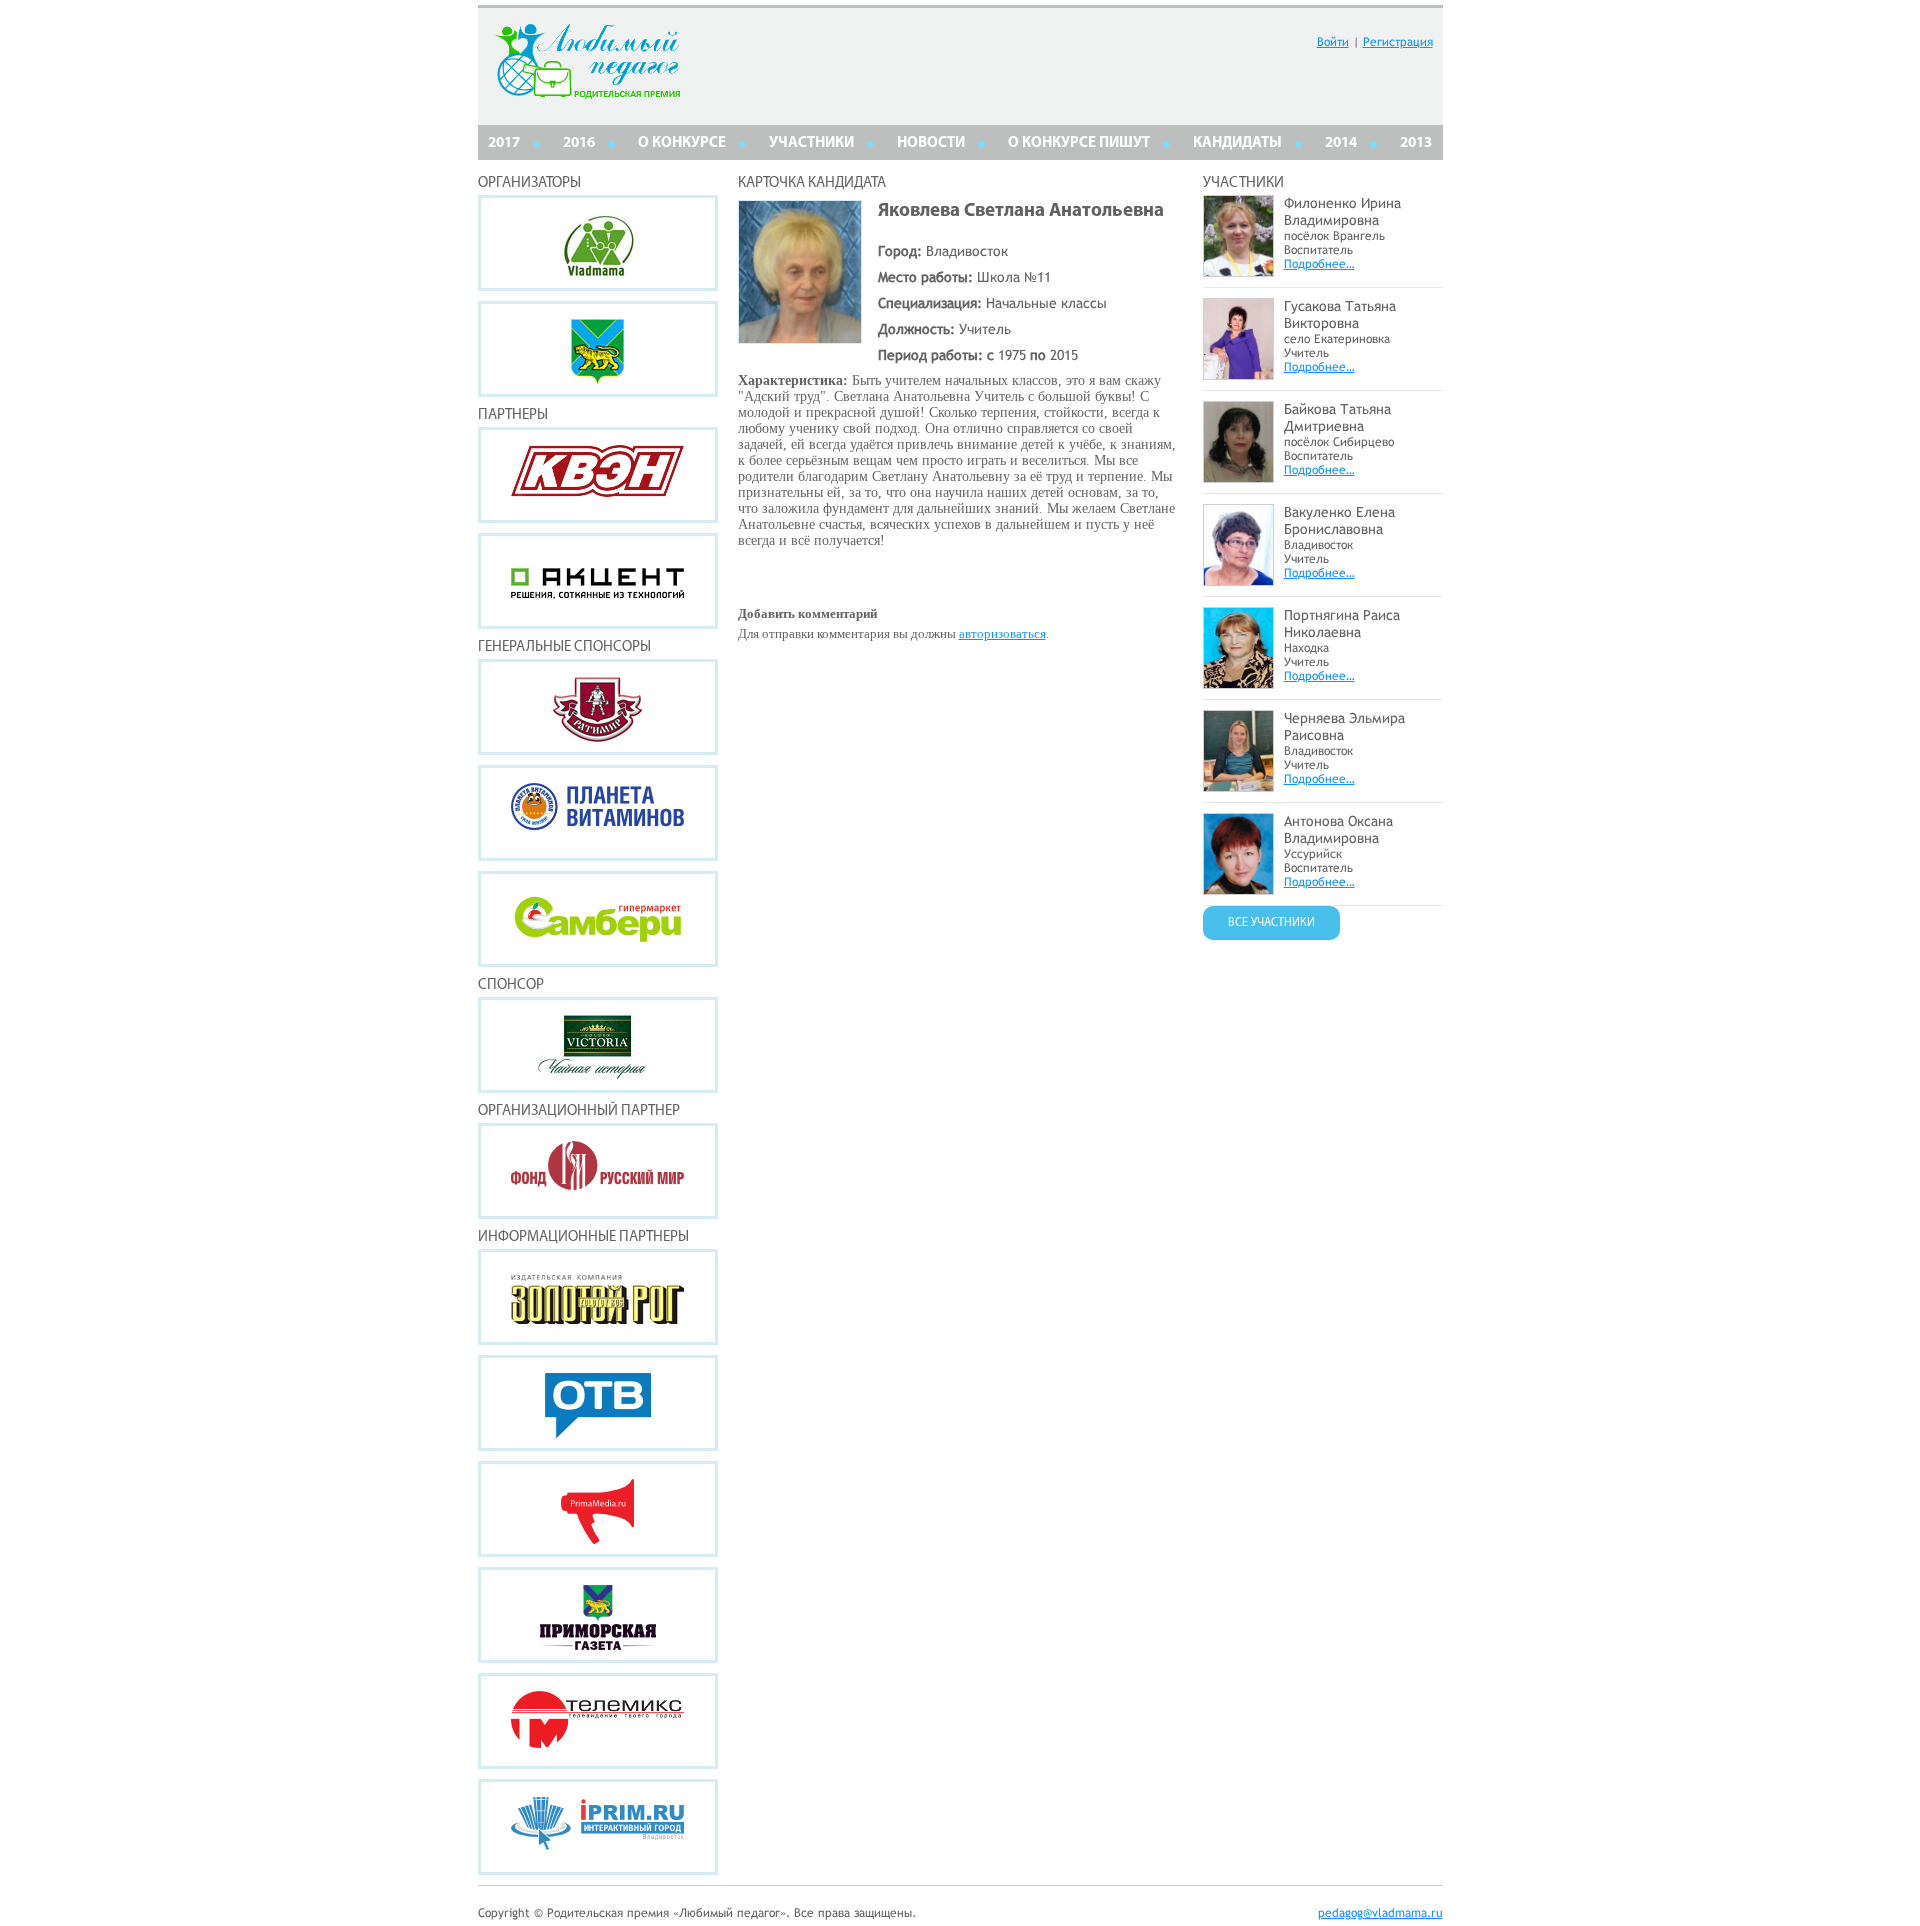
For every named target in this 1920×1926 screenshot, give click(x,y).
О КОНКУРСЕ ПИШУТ (1079, 143)
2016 (579, 143)
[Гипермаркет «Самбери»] (598, 919)
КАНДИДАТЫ (1237, 143)
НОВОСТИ (931, 143)
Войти (1333, 42)
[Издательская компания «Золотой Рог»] (598, 1297)
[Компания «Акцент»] (598, 581)
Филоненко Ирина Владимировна (1342, 211)
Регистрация (1398, 42)
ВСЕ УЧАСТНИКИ (1271, 923)
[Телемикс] (598, 1721)
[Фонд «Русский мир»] (598, 1171)
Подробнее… (1319, 264)
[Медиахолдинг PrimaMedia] (598, 1509)
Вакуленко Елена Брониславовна (1339, 520)
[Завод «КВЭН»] (598, 475)
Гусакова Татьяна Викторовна (1340, 314)
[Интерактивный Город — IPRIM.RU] (598, 1827)
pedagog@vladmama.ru (1380, 1913)
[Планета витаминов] (598, 813)
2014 (1341, 143)
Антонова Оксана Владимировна (1338, 829)
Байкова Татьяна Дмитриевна (1337, 417)
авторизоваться (1002, 633)
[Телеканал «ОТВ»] (598, 1403)
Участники (811, 143)
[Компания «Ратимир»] (598, 707)
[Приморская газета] (598, 1615)
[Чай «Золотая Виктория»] (598, 1045)
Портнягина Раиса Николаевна (1342, 623)
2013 (1416, 143)
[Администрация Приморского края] (598, 349)
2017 (504, 143)
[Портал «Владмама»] (598, 243)
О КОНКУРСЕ (682, 143)
